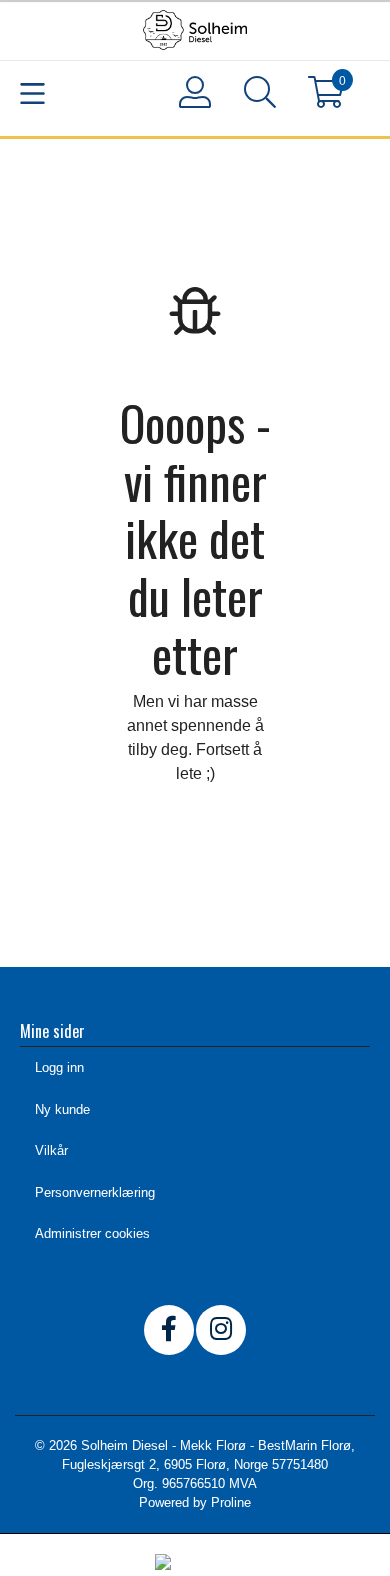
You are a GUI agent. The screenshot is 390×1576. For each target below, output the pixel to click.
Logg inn (59, 1067)
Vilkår (51, 1150)
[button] (260, 96)
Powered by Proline (195, 1502)
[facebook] (169, 1330)
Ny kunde (62, 1109)
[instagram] (221, 1330)
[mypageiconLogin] (195, 92)
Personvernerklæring (95, 1192)
